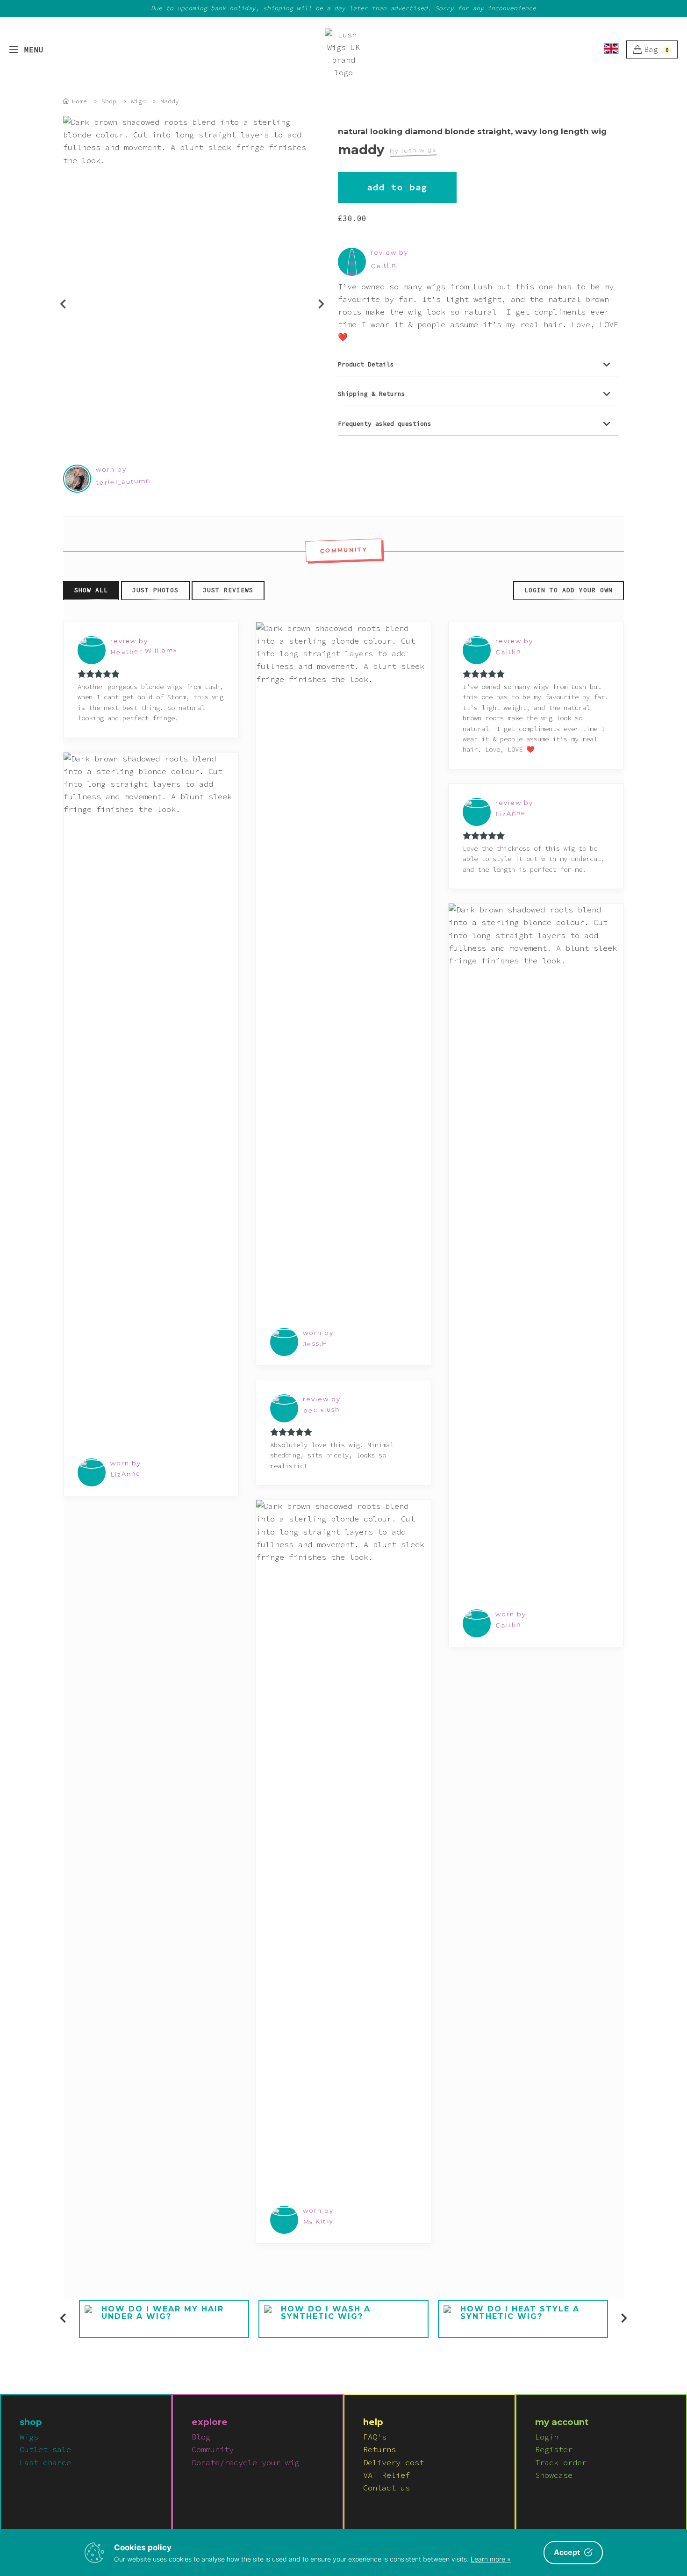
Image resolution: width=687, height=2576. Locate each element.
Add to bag (397, 187)
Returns (379, 2449)
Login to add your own (569, 590)
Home (79, 101)
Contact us (386, 2488)
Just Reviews (228, 590)
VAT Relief (386, 2475)
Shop (109, 101)
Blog (201, 2437)
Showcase (554, 2475)
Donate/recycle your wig (245, 2462)
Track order (561, 2462)
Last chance (45, 2462)
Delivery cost (394, 2462)
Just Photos (155, 590)
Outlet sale (45, 2449)
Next (315, 298)
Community (213, 2449)
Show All (91, 590)
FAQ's (375, 2437)
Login (547, 2437)
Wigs (138, 101)
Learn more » (491, 2559)
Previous (57, 298)
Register (554, 2449)
